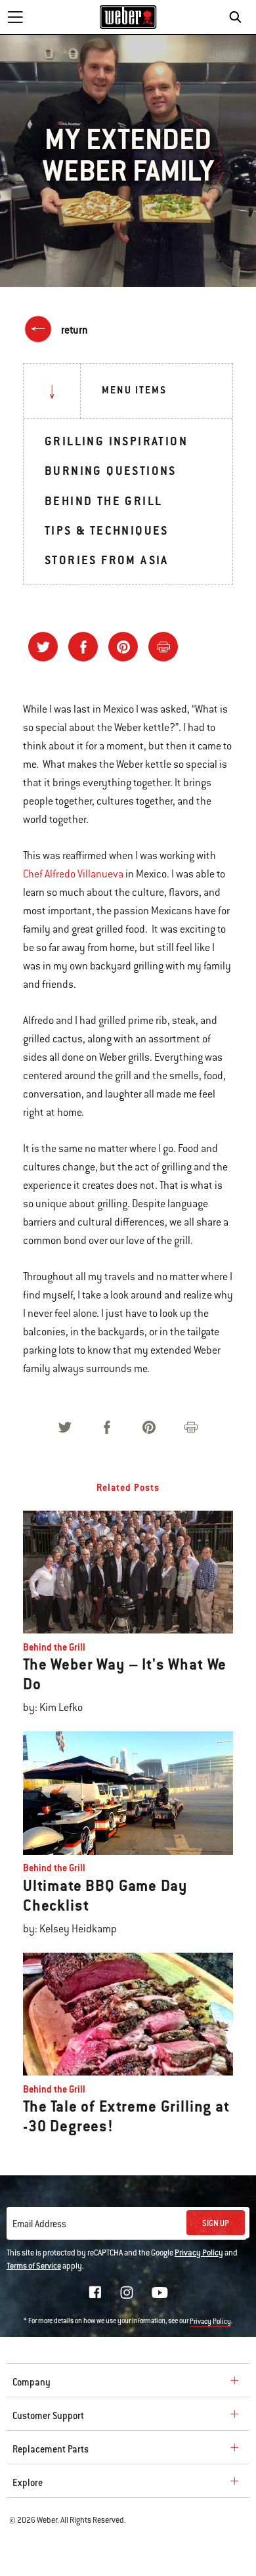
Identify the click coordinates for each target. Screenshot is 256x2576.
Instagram (127, 2292)
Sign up (216, 2223)
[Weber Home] (128, 17)
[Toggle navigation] (15, 17)
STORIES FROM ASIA (107, 560)
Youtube (160, 2293)
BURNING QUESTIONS (111, 471)
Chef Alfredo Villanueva (73, 874)
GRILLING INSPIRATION (116, 441)
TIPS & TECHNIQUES (107, 530)
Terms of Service (34, 2266)
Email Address (39, 2224)
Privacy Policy (199, 2253)
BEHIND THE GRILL (103, 501)
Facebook (95, 2292)
